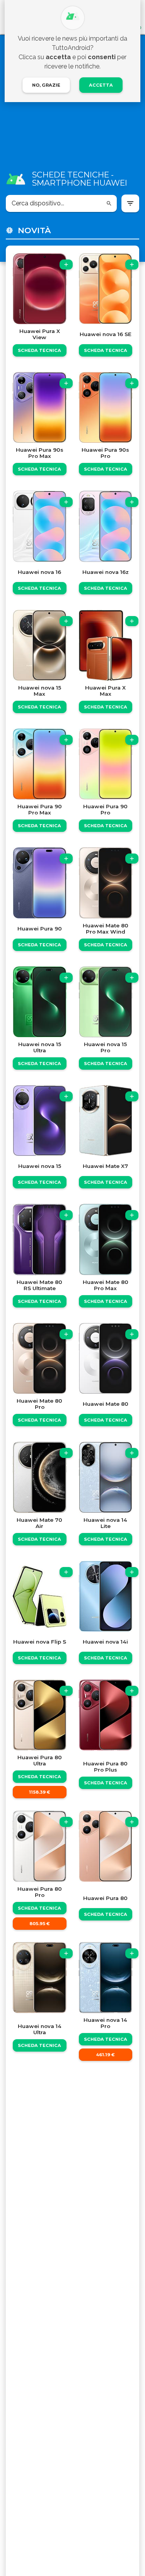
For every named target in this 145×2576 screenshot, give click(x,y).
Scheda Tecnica (39, 350)
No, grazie (46, 85)
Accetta (101, 85)
